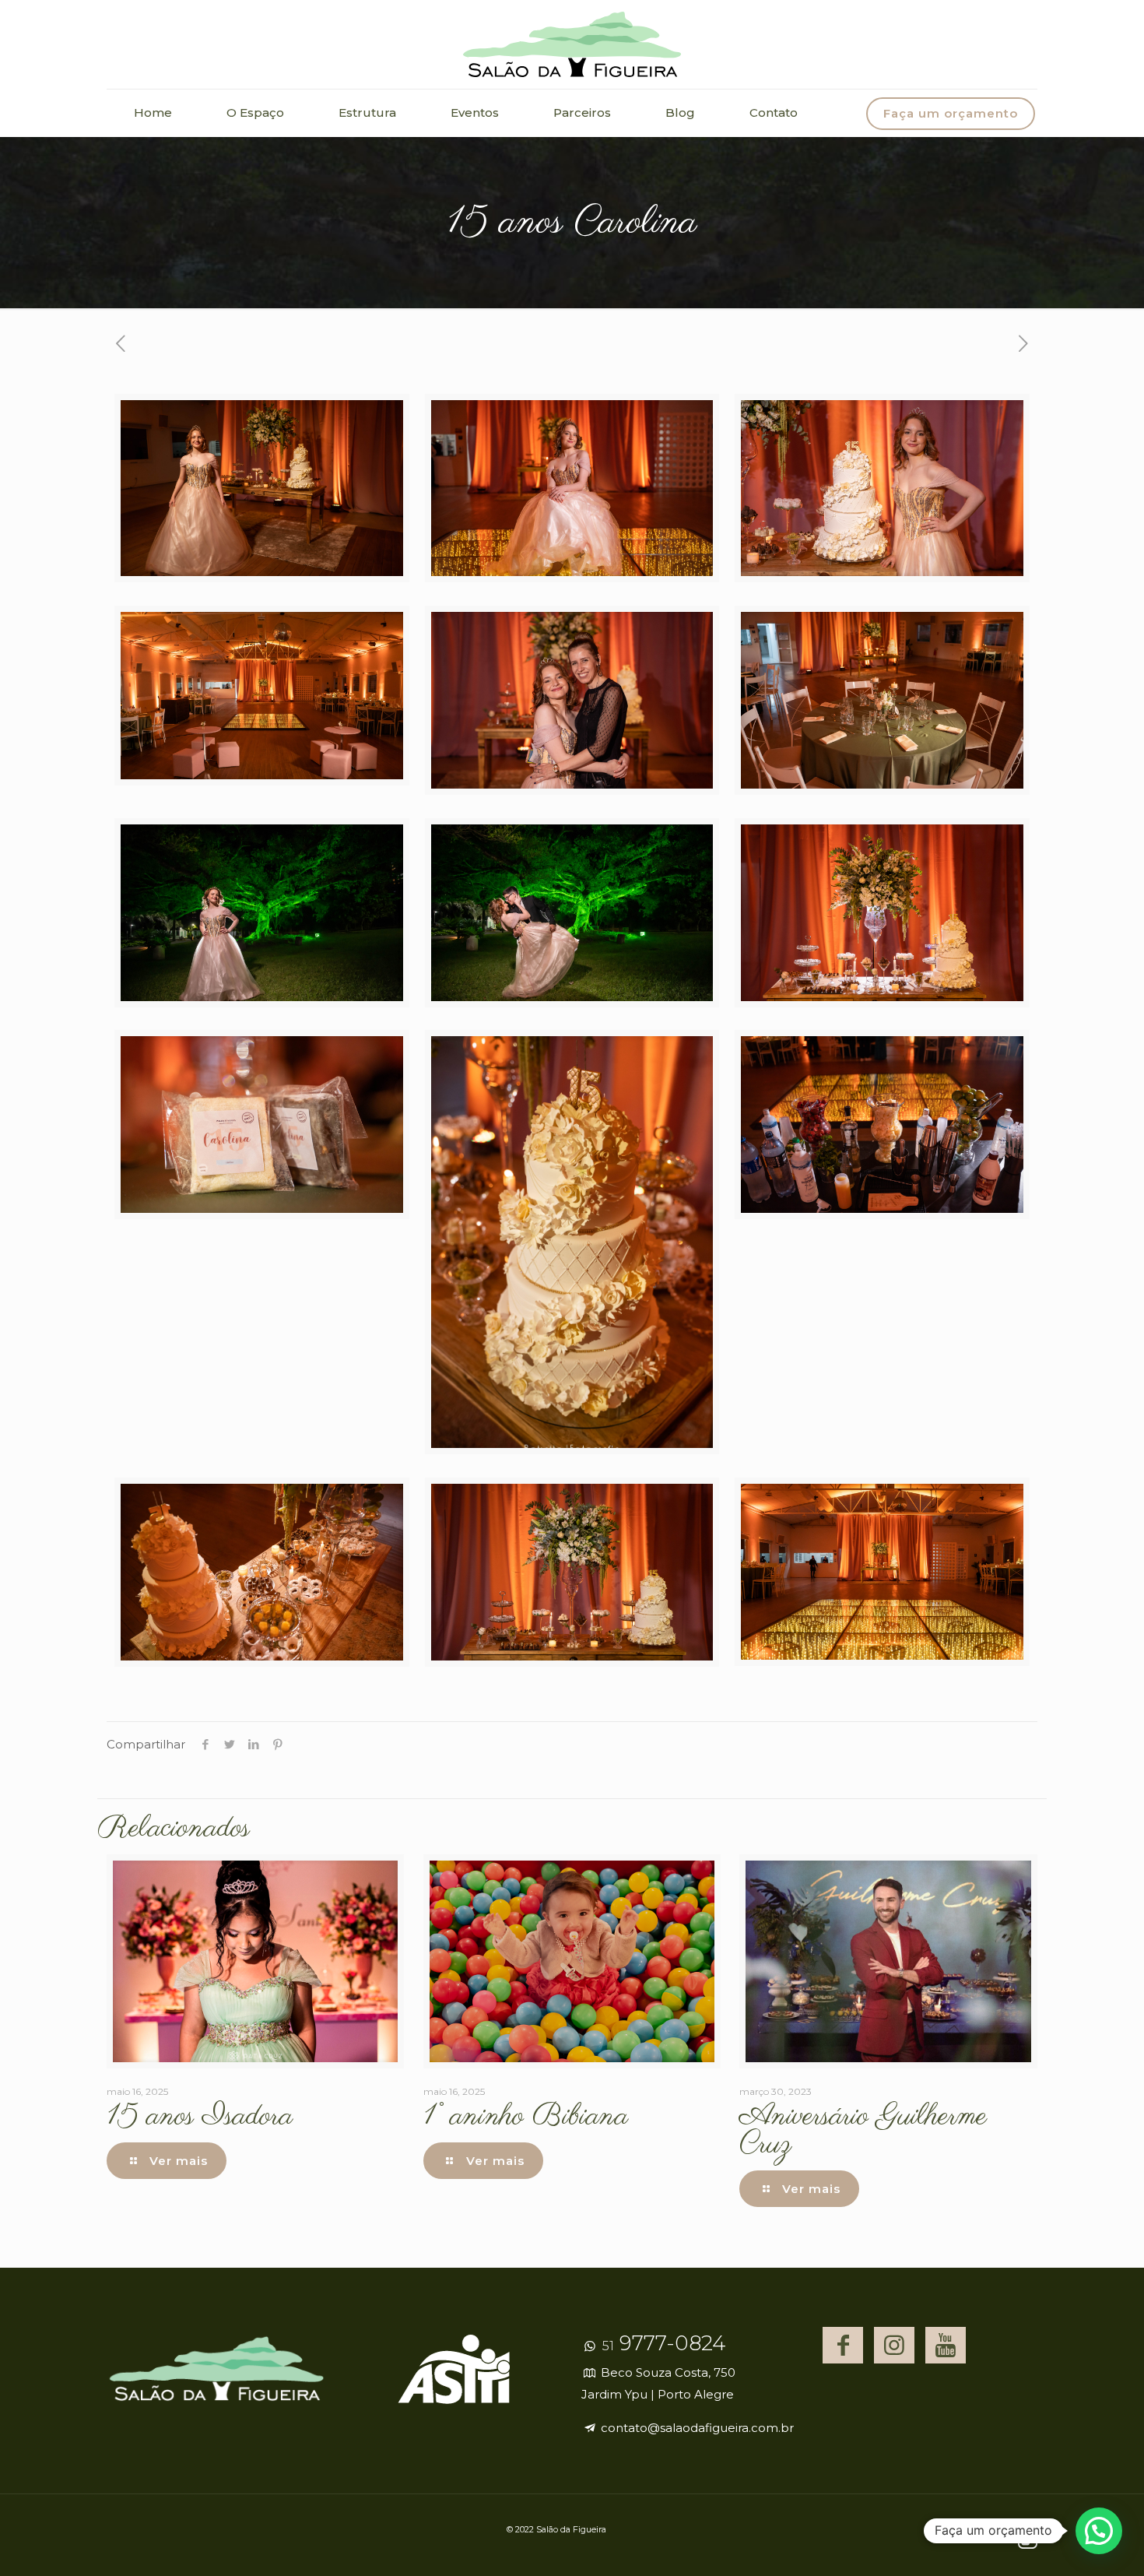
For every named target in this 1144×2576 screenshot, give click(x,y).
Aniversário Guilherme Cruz (863, 2131)
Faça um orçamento (951, 113)
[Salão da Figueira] (572, 44)
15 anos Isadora (200, 2117)
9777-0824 (662, 2343)
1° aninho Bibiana (526, 2117)
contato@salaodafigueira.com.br (696, 2428)
